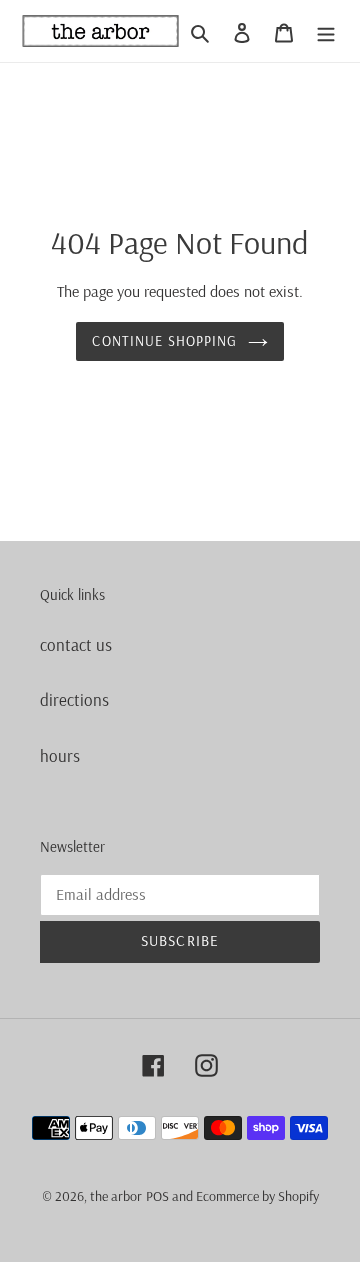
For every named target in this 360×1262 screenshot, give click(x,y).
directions (74, 699)
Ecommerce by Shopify (257, 1196)
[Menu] (326, 31)
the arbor (116, 1196)
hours (60, 755)
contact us (76, 644)
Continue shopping (164, 341)
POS (157, 1196)
